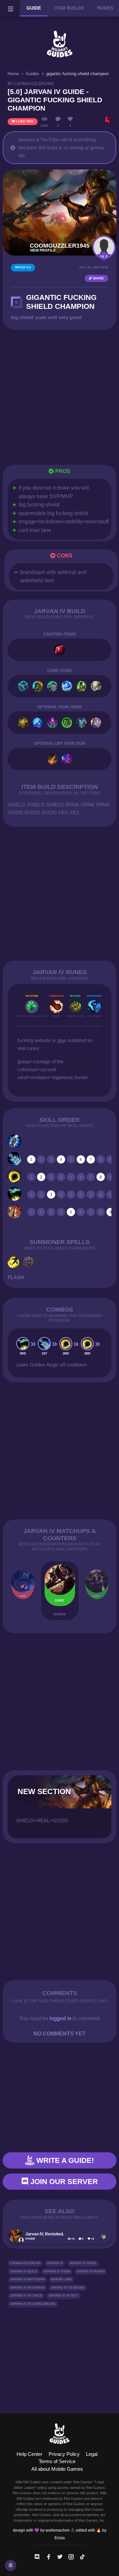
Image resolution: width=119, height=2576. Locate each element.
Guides (33, 74)
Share (98, 278)
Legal (92, 2454)
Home (13, 74)
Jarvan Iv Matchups (27, 2279)
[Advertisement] (59, 397)
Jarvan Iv (55, 2263)
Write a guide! (64, 2160)
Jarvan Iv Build (24, 2271)
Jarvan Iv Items (57, 2271)
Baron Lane (61, 2279)
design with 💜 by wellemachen (41, 2530)
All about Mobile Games (57, 2469)
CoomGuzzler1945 (25, 2263)
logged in (60, 2018)
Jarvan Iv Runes (91, 2271)
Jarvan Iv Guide (83, 2263)
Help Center (29, 2454)
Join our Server (63, 2182)
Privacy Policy (64, 2454)
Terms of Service (57, 2461)
